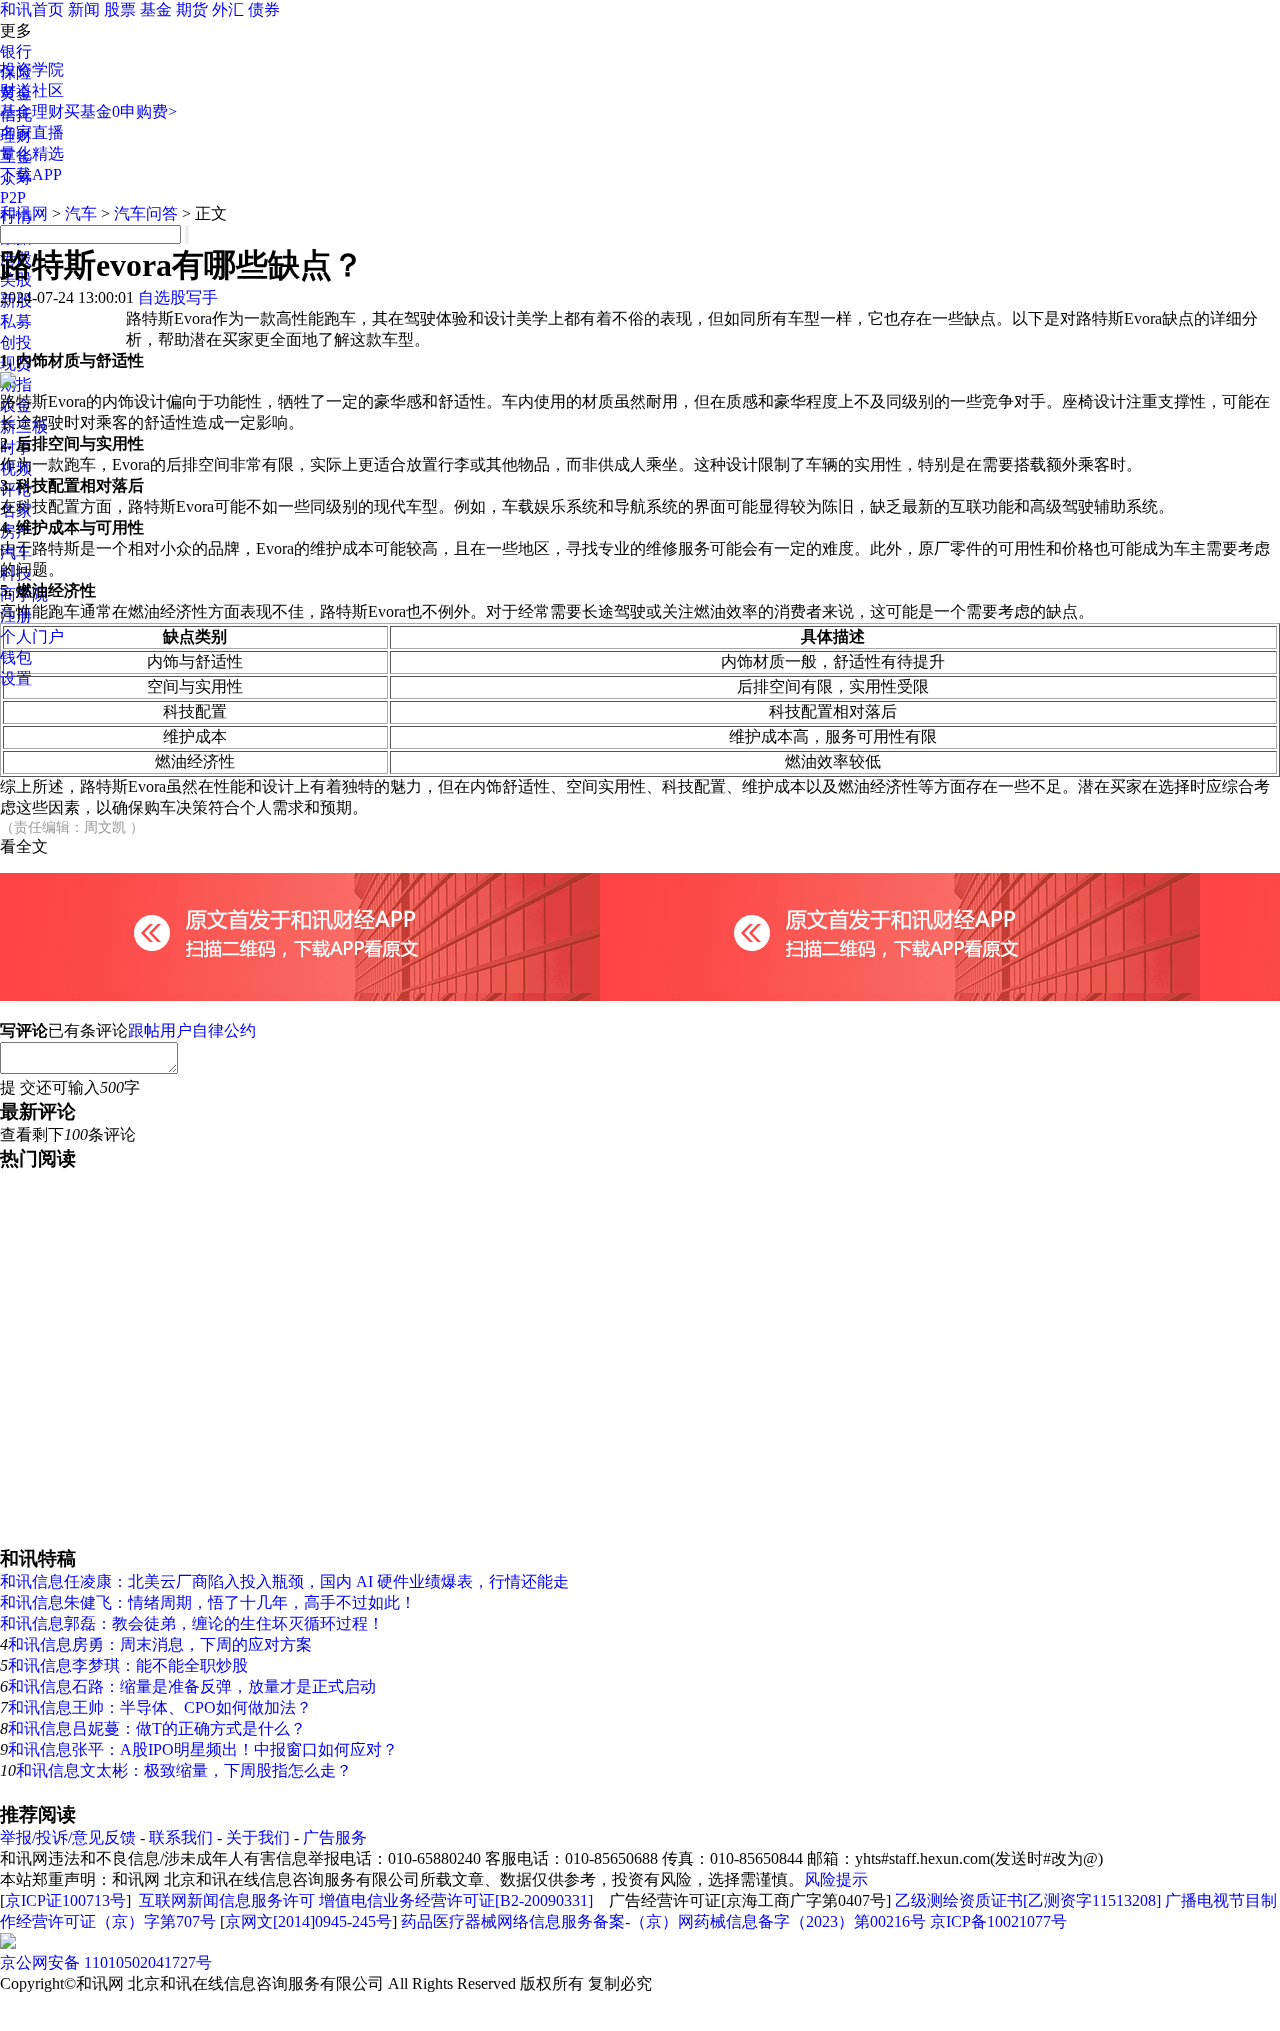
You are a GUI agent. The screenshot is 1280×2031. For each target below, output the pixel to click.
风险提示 (836, 1879)
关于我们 (258, 1837)
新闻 (84, 9)
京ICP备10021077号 (998, 1921)
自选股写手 (178, 297)
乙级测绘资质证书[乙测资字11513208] (1028, 1900)
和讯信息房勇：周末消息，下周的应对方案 (160, 1644)
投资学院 (32, 69)
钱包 (16, 657)
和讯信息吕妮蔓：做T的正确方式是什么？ (157, 1728)
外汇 (228, 9)
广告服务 (335, 1837)
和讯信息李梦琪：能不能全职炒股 (128, 1665)
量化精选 (32, 153)
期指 (16, 384)
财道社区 (32, 90)
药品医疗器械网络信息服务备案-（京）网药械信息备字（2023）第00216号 (663, 1921)
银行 (16, 51)
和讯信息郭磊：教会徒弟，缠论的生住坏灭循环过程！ (192, 1623)
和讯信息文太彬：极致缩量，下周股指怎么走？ (184, 1770)
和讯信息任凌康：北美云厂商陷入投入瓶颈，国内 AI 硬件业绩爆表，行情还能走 (284, 1581)
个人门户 (32, 636)
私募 (16, 321)
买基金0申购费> (120, 111)
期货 (192, 9)
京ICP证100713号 (65, 1900)
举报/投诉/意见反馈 (68, 1837)
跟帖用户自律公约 (192, 1030)
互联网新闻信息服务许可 (227, 1900)
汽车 (81, 213)
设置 (16, 678)
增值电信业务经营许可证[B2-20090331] (456, 1900)
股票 (120, 9)
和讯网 (24, 213)
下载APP (31, 174)
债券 (264, 9)
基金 (156, 9)
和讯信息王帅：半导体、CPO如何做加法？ (160, 1707)
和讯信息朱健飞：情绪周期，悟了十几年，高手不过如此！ (208, 1602)
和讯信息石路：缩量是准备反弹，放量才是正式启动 (192, 1686)
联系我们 (181, 1837)
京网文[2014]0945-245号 (308, 1921)
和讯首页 (32, 9)
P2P (13, 197)
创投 (16, 342)
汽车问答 (146, 213)
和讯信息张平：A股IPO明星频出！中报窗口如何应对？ (203, 1749)
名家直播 (32, 132)
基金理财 (32, 111)
